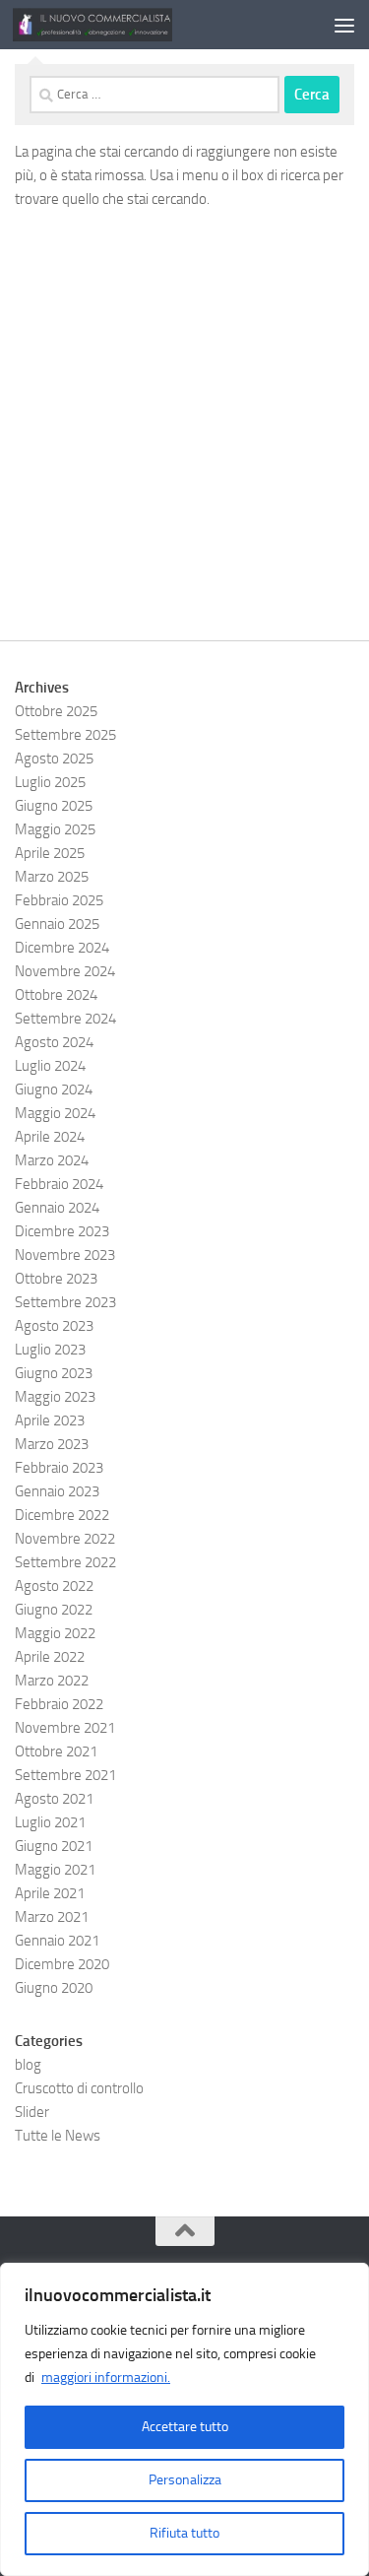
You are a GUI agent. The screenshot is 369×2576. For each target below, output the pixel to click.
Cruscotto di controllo (79, 2088)
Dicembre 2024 (62, 948)
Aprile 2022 (50, 1657)
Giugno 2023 (54, 1373)
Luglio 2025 (50, 782)
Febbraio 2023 (59, 1468)
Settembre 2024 (65, 1019)
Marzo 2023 (52, 1444)
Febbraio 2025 (59, 900)
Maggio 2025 (55, 829)
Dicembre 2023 (62, 1231)
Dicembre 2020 (62, 1964)
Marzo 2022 (52, 1681)
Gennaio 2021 (57, 1941)
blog (28, 2065)
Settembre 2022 (65, 1562)
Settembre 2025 (65, 735)
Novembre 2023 (65, 1255)
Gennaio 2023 (57, 1491)
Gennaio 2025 (57, 924)
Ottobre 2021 (56, 1751)
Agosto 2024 (54, 1042)
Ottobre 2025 (56, 711)
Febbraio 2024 (59, 1184)
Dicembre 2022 (62, 1515)
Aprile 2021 (50, 1893)
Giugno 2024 (54, 1090)
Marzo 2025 (52, 877)
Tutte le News (58, 2136)
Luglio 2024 (50, 1066)
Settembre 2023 (65, 1302)
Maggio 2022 (55, 1633)
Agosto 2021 (54, 1799)
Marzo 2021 (52, 1917)
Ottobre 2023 (56, 1279)
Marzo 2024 (52, 1160)
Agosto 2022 (54, 1586)
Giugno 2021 (54, 1846)
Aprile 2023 (50, 1420)
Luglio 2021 (50, 1822)
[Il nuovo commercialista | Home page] (119, 25)
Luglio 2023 (50, 1350)
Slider (32, 2112)
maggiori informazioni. (106, 2378)
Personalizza (185, 2480)
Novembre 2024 (65, 971)
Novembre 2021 (65, 1728)
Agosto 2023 (54, 1326)
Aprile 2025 (50, 853)
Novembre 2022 (65, 1539)
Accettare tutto (185, 2427)
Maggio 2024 (55, 1113)
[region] (184, 2419)
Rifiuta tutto (184, 2533)
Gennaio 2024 (57, 1208)
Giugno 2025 (54, 806)
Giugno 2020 (54, 1988)
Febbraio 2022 (59, 1704)
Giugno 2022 (54, 1610)
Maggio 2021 (55, 1870)
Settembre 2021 (65, 1775)
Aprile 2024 (50, 1137)
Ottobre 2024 (56, 995)
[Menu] (344, 25)
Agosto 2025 (54, 759)
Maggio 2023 (55, 1397)
